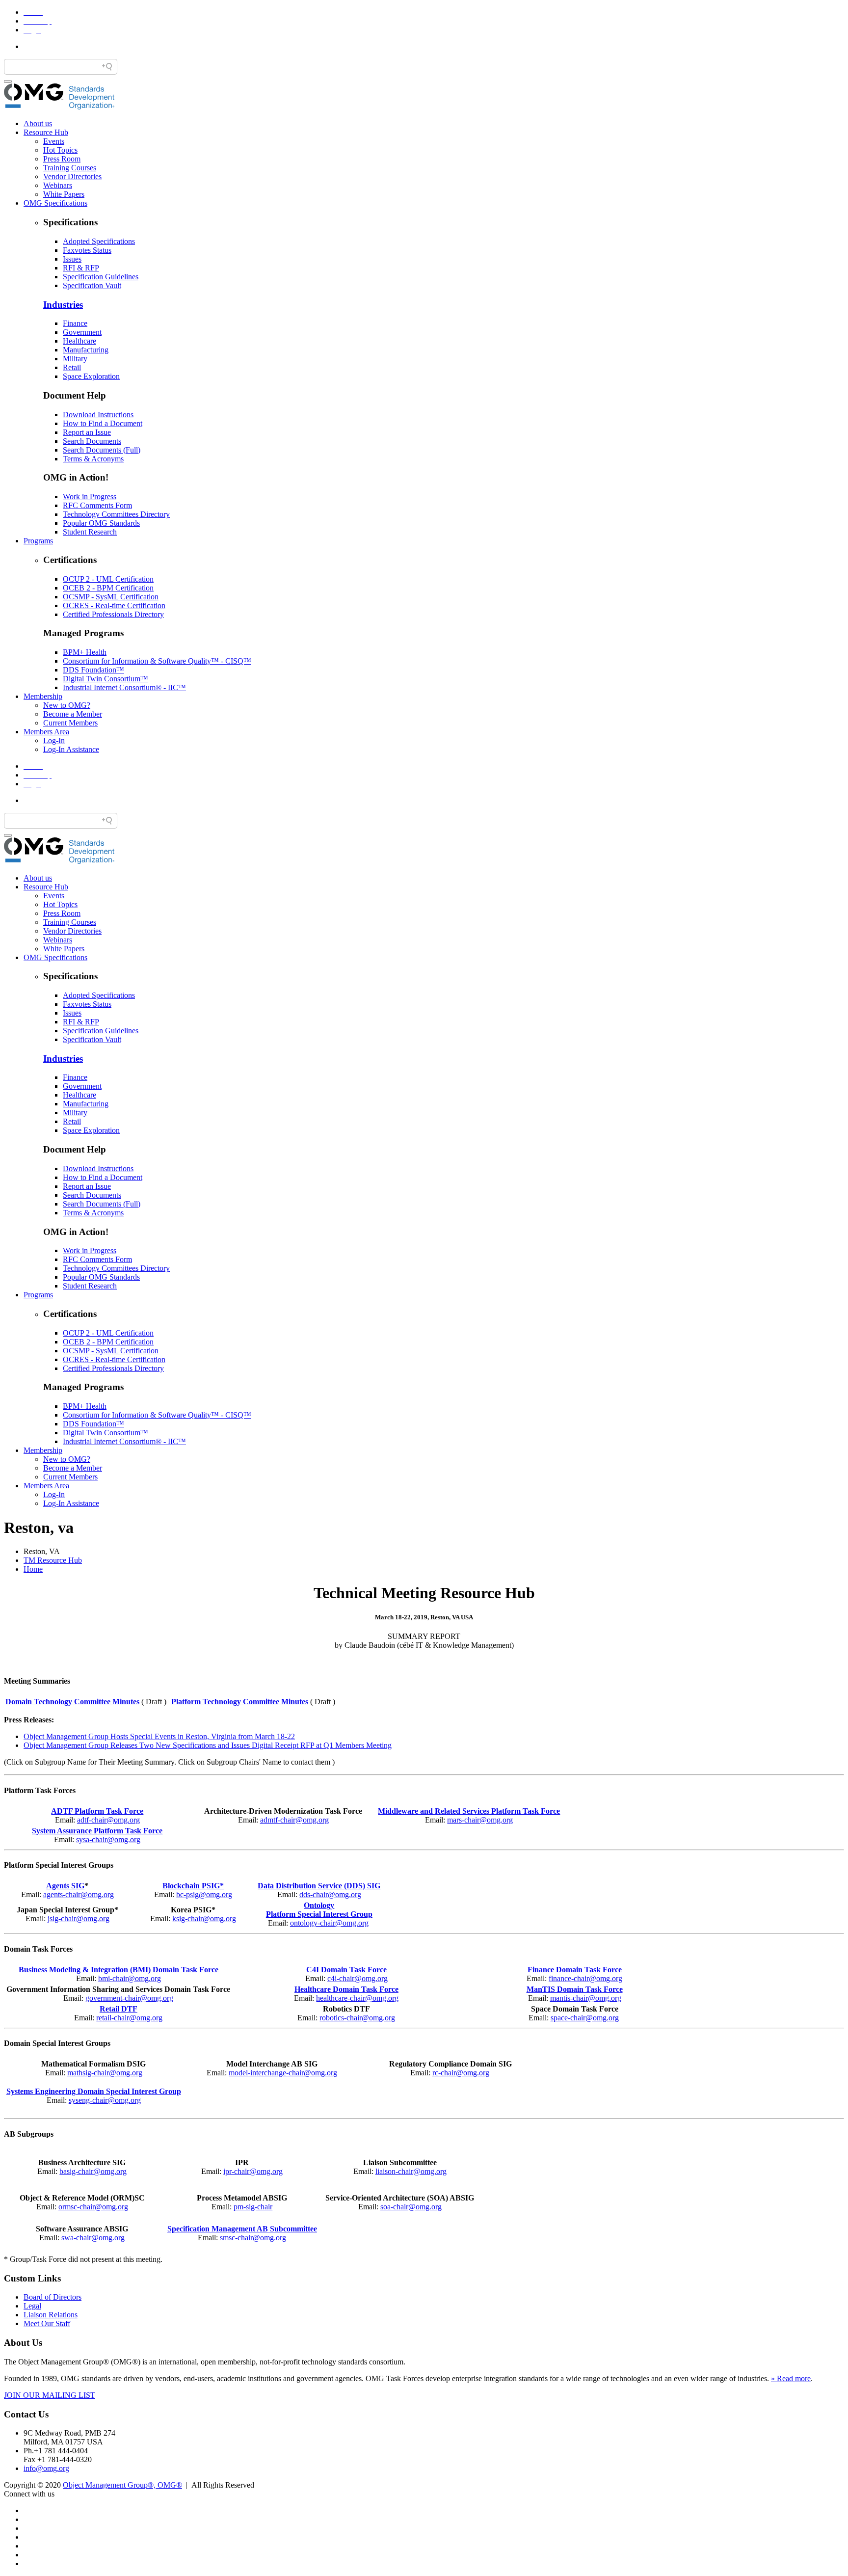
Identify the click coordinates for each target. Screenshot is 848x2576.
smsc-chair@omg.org (253, 2238)
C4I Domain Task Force (346, 1970)
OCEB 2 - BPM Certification (108, 588)
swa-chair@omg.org (93, 2238)
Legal (32, 2306)
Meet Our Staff (47, 2323)
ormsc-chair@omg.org (93, 2207)
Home (33, 1569)
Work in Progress (90, 496)
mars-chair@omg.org (480, 1820)
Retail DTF (119, 2009)
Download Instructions (98, 415)
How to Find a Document (103, 423)
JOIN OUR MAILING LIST (50, 2395)
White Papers (64, 194)
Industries (63, 305)
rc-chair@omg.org (461, 2073)
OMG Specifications (55, 203)
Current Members (70, 723)
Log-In (54, 740)
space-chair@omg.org (585, 2018)
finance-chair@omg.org (585, 1978)
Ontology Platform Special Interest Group (319, 1910)
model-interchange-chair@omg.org (283, 2073)
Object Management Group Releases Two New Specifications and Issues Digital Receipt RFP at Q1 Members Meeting (208, 1745)
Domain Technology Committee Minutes (72, 1702)
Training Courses (70, 168)
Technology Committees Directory (116, 514)
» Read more (791, 2378)
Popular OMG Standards (101, 523)
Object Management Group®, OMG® (122, 2485)
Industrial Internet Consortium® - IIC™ (124, 687)
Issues (72, 259)
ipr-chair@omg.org (253, 2171)
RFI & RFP (81, 268)
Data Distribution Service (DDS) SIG (319, 1886)
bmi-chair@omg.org (130, 1978)
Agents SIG (65, 1886)
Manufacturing (86, 350)
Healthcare (79, 341)
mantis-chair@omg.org (586, 1998)
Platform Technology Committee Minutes (240, 1702)
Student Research (90, 532)
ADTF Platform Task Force (97, 1811)
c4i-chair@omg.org (358, 1978)
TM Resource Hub (53, 1560)
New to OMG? (67, 705)
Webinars (58, 185)
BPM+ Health (85, 652)
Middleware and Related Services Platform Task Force (469, 1811)
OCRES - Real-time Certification (114, 605)
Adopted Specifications (99, 241)
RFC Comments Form (97, 505)
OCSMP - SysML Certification (111, 597)
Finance (75, 323)
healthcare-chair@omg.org (357, 1998)
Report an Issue (87, 432)
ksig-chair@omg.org (204, 1919)
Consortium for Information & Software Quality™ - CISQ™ (157, 661)
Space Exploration (91, 376)
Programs (38, 541)
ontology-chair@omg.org (329, 1923)
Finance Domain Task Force (575, 1970)
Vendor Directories (72, 176)
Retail (72, 367)
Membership (43, 696)
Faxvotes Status (87, 250)
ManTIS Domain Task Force (575, 1989)
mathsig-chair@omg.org (105, 2073)
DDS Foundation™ (93, 670)
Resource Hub (46, 132)
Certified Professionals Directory (113, 614)
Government (82, 332)
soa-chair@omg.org (411, 2207)
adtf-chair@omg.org (108, 1820)
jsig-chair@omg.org (79, 1919)
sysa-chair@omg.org (108, 1839)
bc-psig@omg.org (204, 1894)
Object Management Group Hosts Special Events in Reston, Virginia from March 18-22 (159, 1736)
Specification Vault (92, 285)
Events (54, 141)
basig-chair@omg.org (93, 2171)
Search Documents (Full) (102, 450)
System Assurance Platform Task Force (97, 1831)
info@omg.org (46, 2468)
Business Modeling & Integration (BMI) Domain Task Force (119, 1970)
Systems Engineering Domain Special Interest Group (94, 2091)
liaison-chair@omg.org (411, 2171)
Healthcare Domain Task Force (346, 1989)
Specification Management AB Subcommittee (242, 2229)
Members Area (46, 732)
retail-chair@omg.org (129, 2018)
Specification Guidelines (101, 277)
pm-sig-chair (253, 2207)
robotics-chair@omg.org (357, 2018)
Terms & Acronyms (93, 459)
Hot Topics (60, 150)
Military (75, 359)
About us (38, 123)
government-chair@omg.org (129, 1998)
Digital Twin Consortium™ (106, 679)
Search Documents (92, 441)
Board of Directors (53, 2297)
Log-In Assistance (71, 749)
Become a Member (73, 714)
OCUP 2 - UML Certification (108, 579)
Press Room (62, 159)
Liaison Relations (51, 2315)
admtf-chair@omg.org (294, 1820)
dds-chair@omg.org (330, 1894)
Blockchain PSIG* (193, 1886)
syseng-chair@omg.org (105, 2100)
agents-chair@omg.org (79, 1894)
